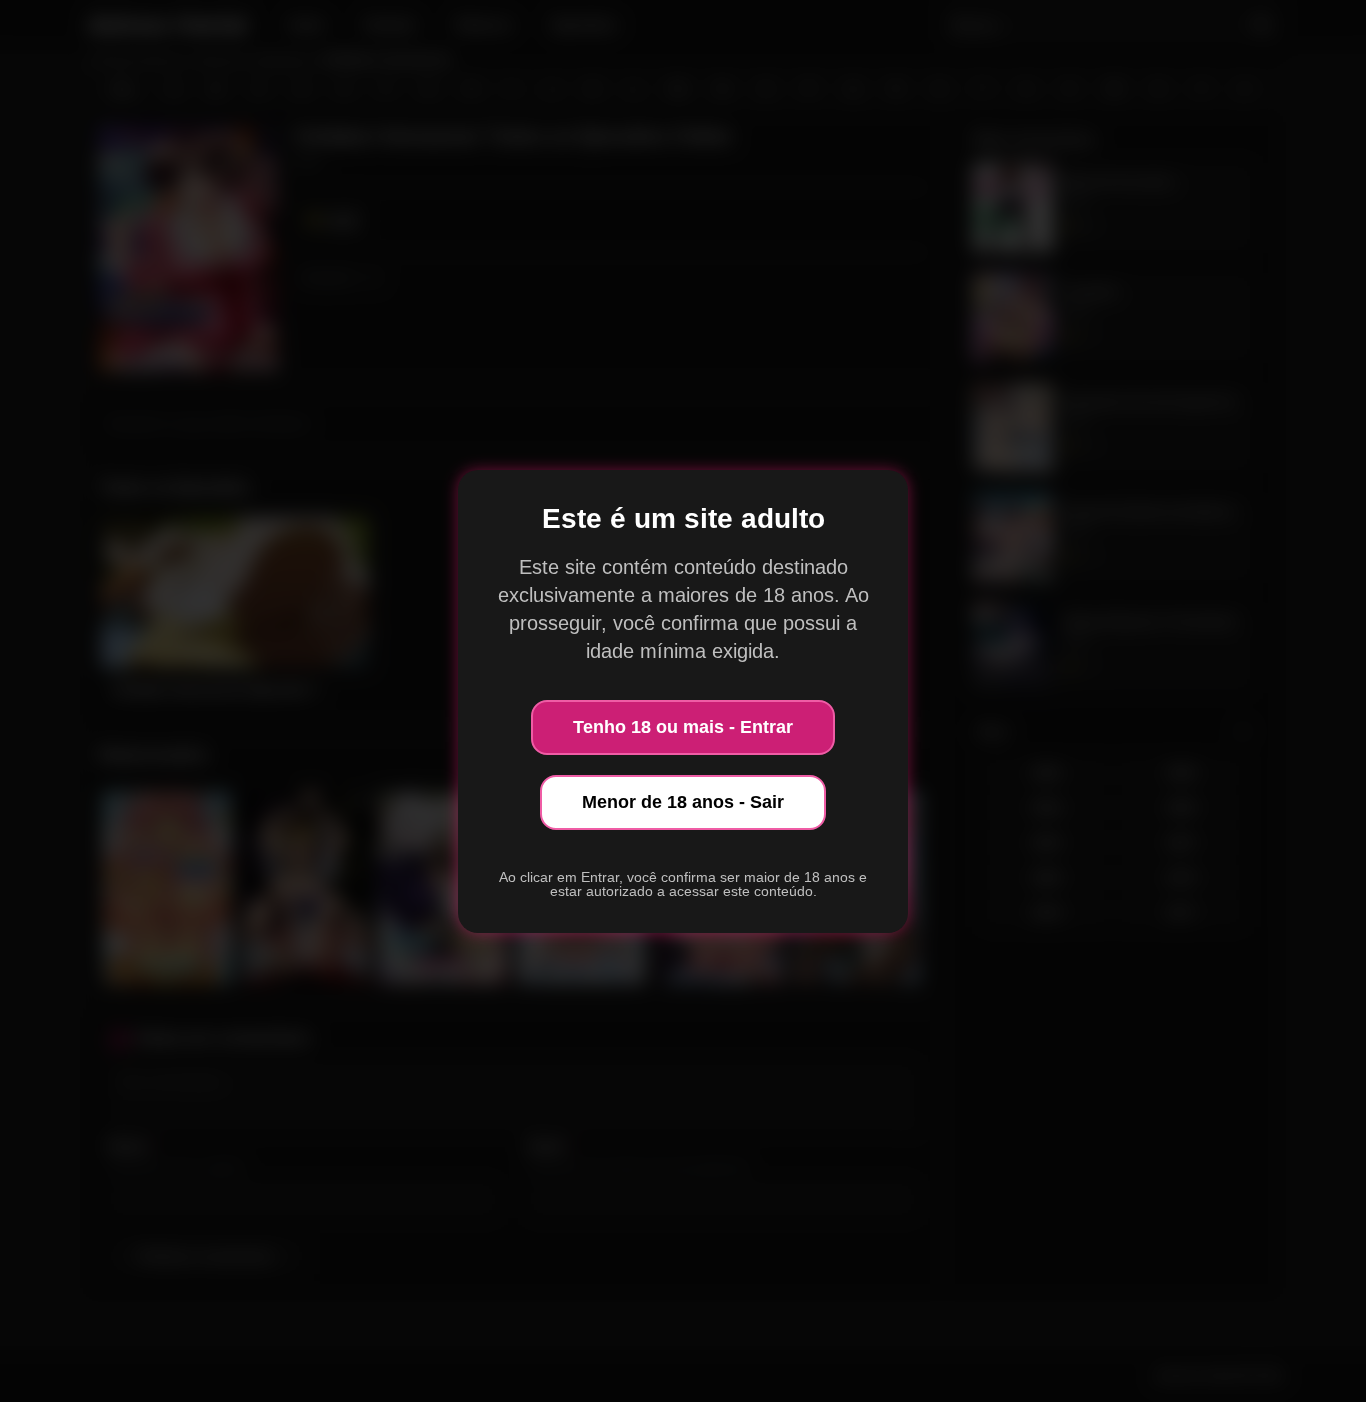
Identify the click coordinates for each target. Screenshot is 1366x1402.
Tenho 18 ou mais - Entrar (683, 727)
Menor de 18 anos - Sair (683, 802)
